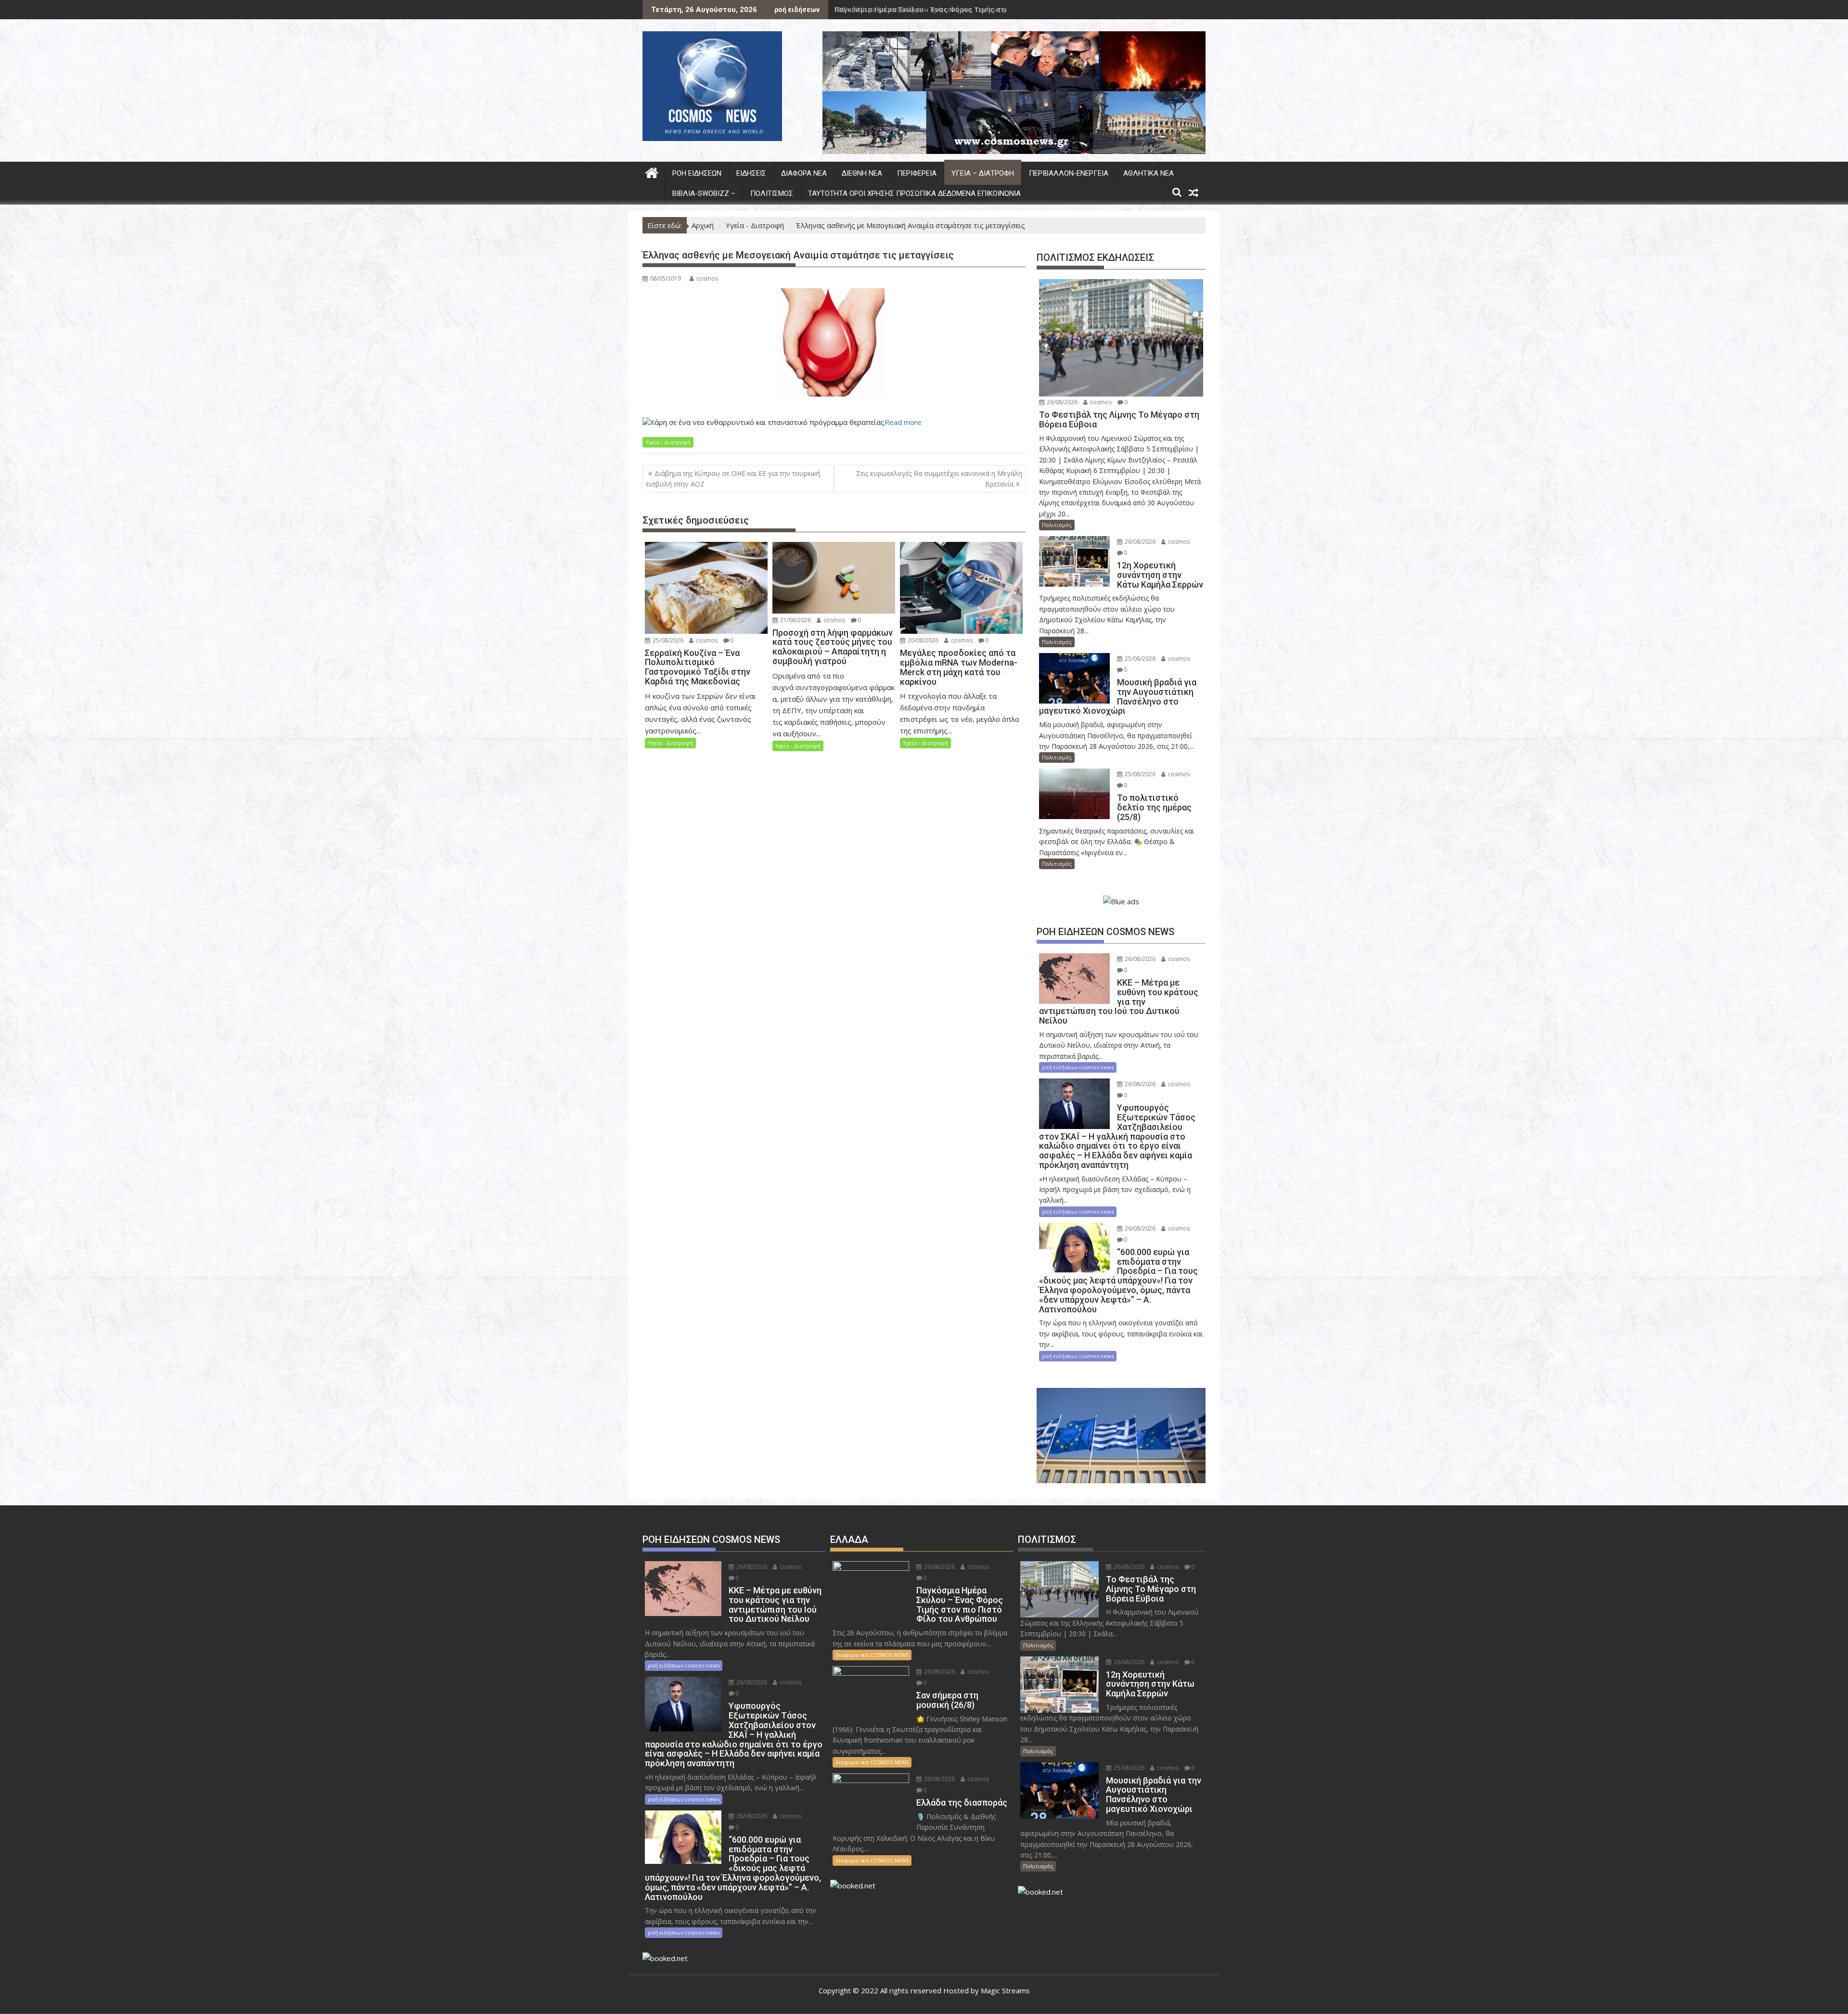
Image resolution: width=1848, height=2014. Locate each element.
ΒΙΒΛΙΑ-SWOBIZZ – (704, 193)
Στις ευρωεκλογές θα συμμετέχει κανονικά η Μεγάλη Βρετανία (939, 479)
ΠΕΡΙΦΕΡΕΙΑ (917, 173)
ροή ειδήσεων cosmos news (1078, 1067)
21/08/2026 (795, 620)
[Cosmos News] (652, 172)
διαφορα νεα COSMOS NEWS (872, 1655)
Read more (903, 422)
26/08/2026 (1061, 402)
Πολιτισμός (772, 193)
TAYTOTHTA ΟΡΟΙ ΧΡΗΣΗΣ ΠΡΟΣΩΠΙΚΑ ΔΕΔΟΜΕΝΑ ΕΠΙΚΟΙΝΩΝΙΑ (914, 193)
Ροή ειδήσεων (697, 173)
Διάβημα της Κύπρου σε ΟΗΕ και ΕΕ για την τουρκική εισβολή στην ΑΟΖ (733, 479)
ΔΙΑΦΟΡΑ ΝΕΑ (804, 173)
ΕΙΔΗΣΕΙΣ (751, 173)
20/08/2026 (922, 640)
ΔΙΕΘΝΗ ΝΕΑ (862, 173)
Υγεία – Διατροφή (983, 173)
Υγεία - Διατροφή (668, 442)
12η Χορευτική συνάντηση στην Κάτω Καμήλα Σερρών (928, 9)
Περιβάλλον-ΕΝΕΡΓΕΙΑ (1069, 173)
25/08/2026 (667, 640)
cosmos (707, 278)
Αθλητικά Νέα (1149, 173)
